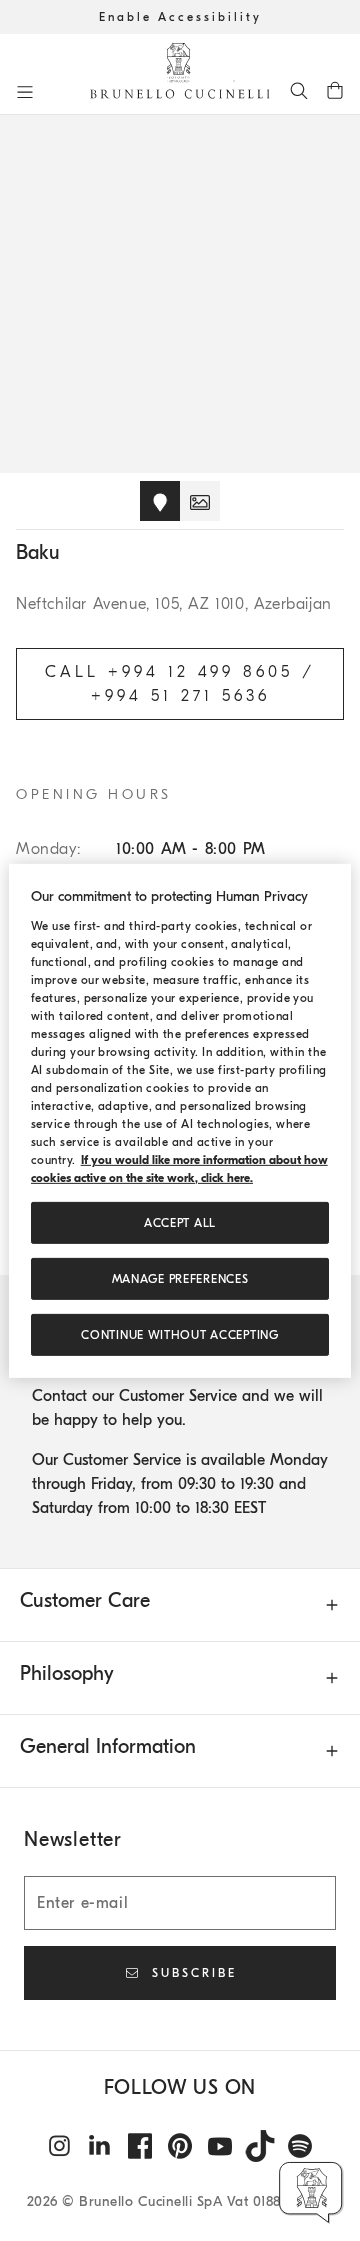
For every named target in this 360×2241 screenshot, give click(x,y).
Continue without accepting (179, 1335)
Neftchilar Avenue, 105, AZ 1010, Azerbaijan (174, 604)
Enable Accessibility (180, 17)
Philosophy (67, 1673)
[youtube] (220, 2146)
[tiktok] (260, 2146)
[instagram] (60, 2146)
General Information (108, 1746)
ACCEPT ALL (180, 1223)
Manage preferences (180, 1279)
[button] (311, 2192)
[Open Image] (200, 501)
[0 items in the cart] (335, 90)
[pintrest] (180, 2146)
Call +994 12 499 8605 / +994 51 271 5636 (180, 684)
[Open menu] (25, 92)
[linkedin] (100, 2146)
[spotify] (300, 2146)
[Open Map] (160, 501)
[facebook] (140, 2146)
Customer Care (85, 1600)
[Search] (299, 90)
